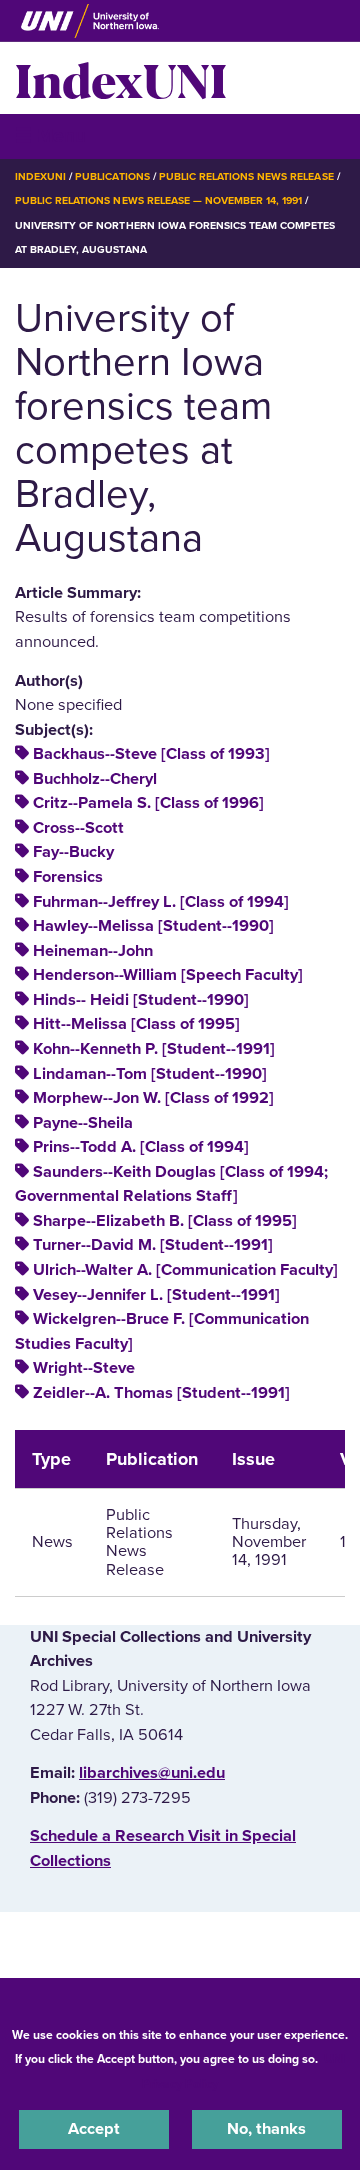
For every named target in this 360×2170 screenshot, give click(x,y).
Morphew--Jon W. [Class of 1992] (153, 1098)
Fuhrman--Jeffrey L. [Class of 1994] (161, 902)
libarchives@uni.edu (152, 1773)
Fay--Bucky (73, 852)
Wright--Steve (84, 1368)
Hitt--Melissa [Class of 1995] (136, 1024)
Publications (112, 176)
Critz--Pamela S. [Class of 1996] (148, 803)
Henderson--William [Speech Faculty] (168, 975)
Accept (94, 2129)
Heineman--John (93, 951)
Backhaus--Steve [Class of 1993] (151, 754)
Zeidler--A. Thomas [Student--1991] (161, 1393)
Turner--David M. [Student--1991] (153, 1245)
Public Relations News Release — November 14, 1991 (158, 200)
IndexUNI (121, 78)
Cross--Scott (78, 828)
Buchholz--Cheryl (95, 779)
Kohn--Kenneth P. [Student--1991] (154, 1049)
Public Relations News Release (246, 176)
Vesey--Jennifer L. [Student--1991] (156, 1295)
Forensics (68, 877)
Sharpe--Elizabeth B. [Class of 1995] (165, 1221)
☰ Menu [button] (50, 135)
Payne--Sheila (83, 1123)
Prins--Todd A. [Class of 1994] (141, 1147)
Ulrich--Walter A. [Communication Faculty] (185, 1270)
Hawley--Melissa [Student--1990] (153, 926)
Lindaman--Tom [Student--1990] (150, 1074)
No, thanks (266, 2129)
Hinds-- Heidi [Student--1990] (141, 1000)
